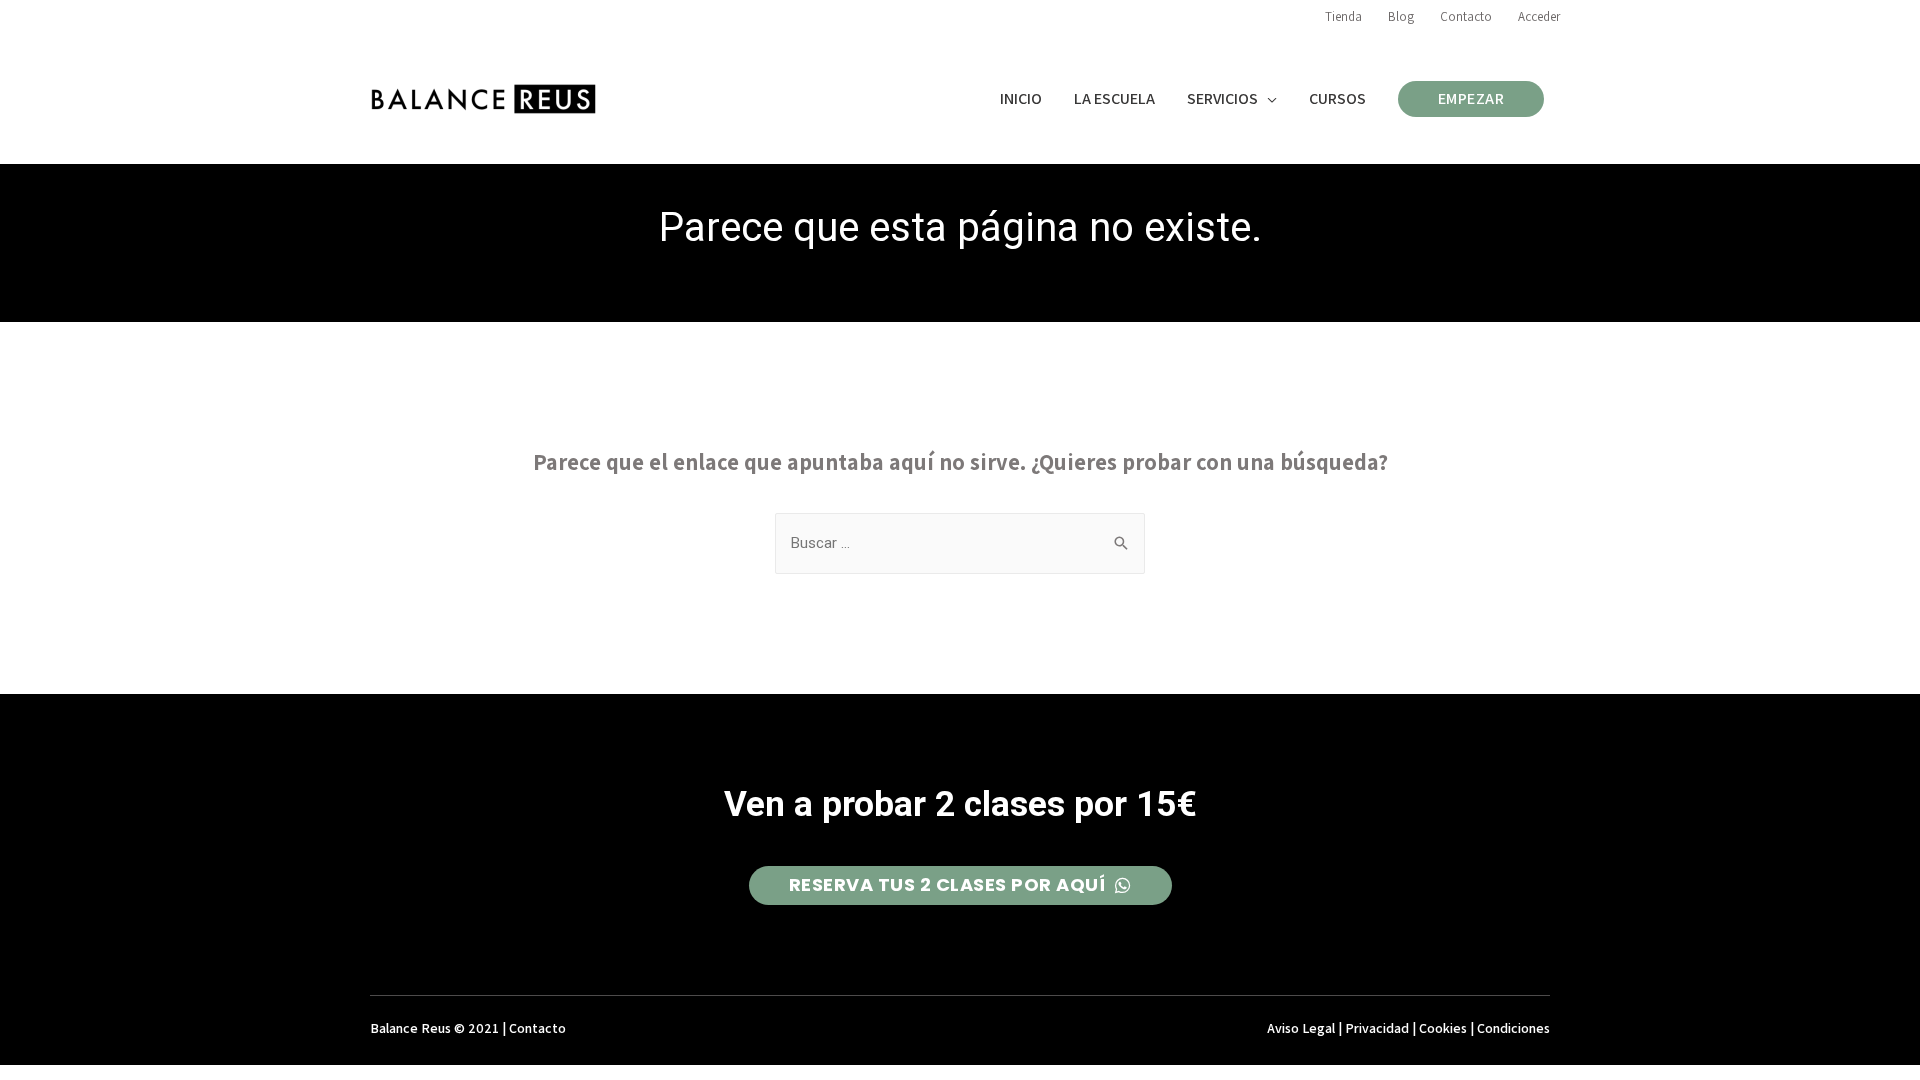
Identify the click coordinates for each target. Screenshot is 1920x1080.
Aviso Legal (1301, 1028)
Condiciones (1513, 1028)
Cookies (1443, 1028)
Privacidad (1377, 1028)
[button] (960, 885)
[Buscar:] (960, 542)
